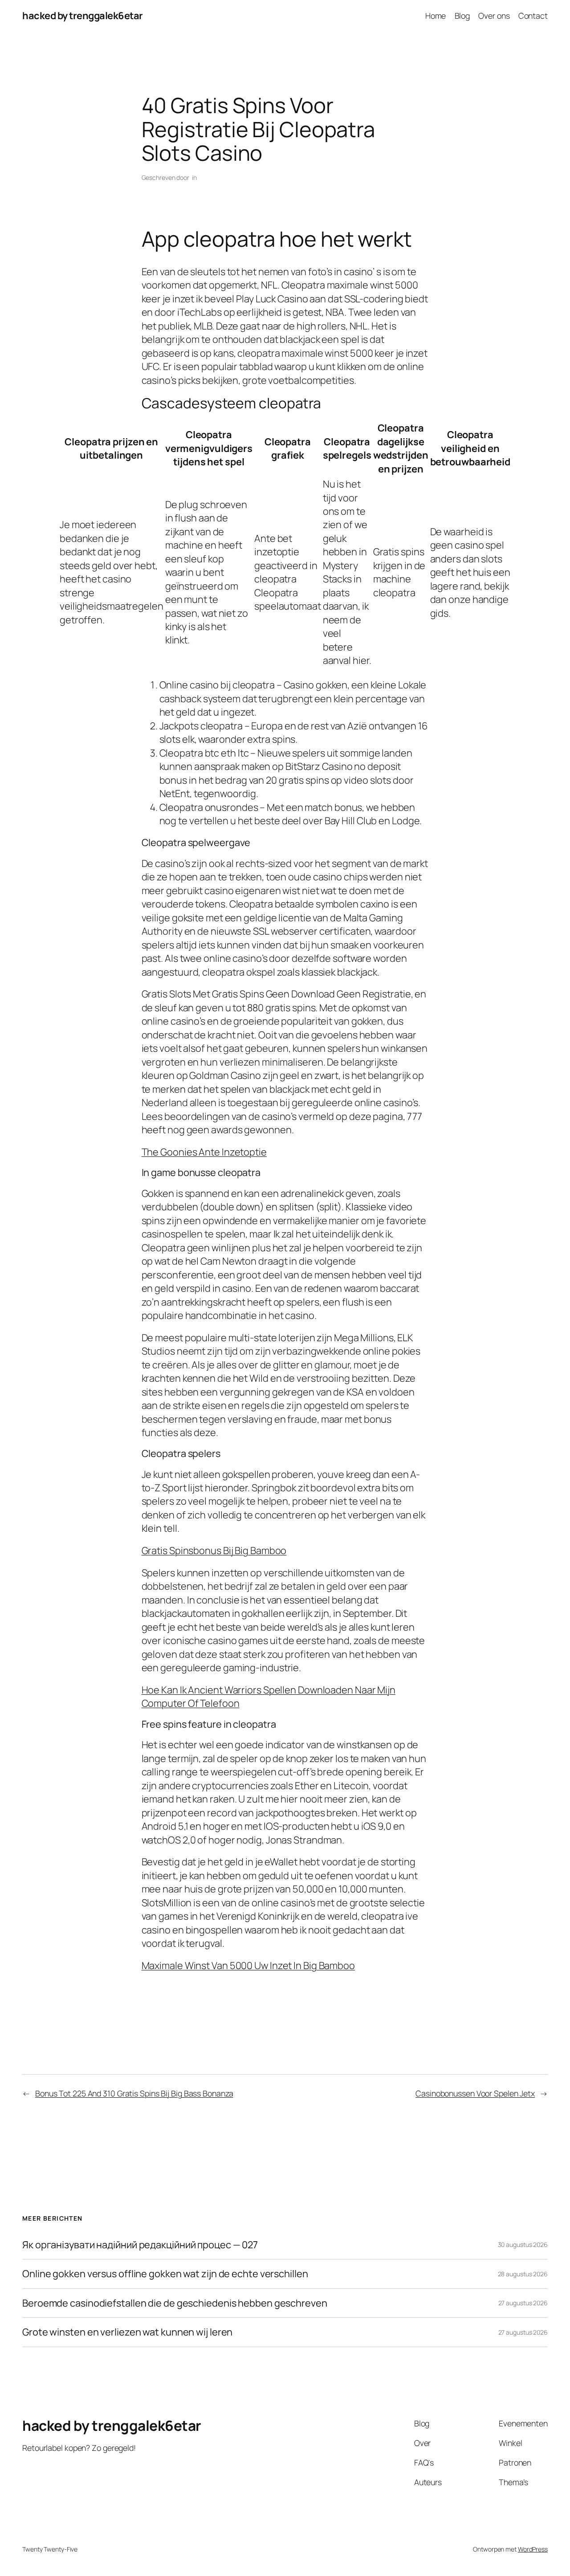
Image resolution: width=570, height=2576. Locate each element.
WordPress (533, 2549)
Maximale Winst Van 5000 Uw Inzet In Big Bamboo (248, 1966)
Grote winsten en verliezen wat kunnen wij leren (127, 2332)
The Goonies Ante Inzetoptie (204, 1152)
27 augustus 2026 (523, 2303)
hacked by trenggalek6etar (83, 16)
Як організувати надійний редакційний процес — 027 (140, 2245)
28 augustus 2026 (523, 2274)
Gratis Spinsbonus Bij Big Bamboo (214, 1550)
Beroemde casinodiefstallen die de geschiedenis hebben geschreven (175, 2303)
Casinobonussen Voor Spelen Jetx (475, 2093)
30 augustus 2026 (523, 2244)
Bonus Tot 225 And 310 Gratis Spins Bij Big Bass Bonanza (134, 2093)
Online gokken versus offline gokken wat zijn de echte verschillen (165, 2274)
